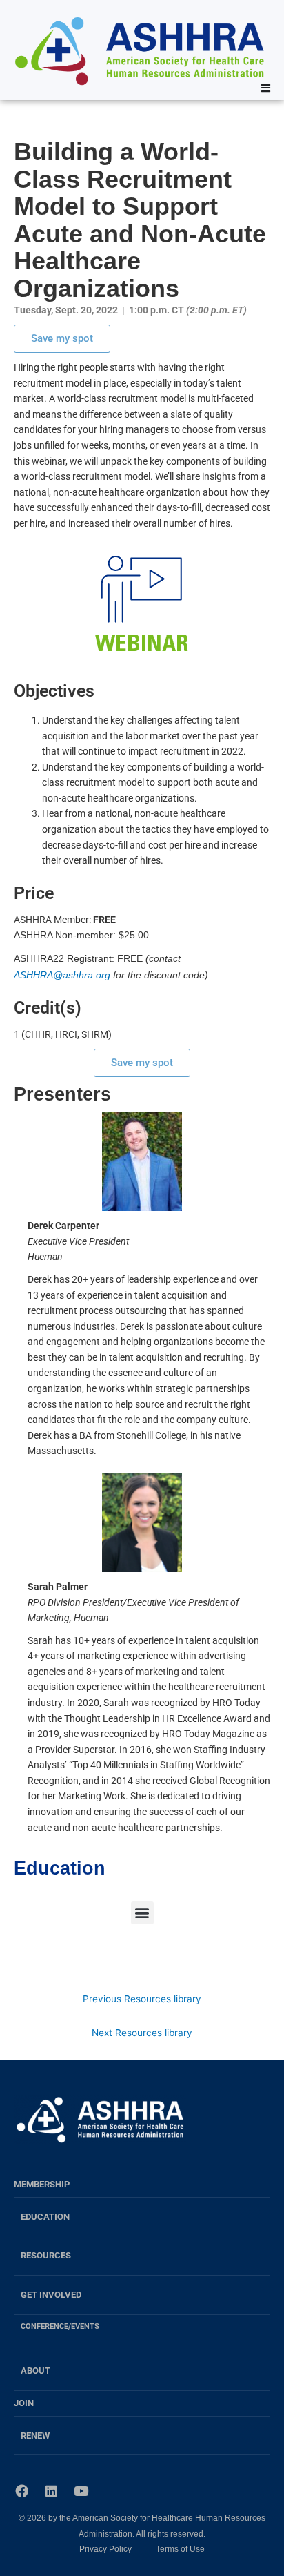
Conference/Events (60, 2326)
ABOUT (35, 2371)
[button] (142, 1913)
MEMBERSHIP (42, 2184)
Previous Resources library (142, 1999)
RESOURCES (46, 2255)
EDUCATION (45, 2217)
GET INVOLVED (51, 2295)
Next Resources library (142, 2033)
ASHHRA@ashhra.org (62, 975)
